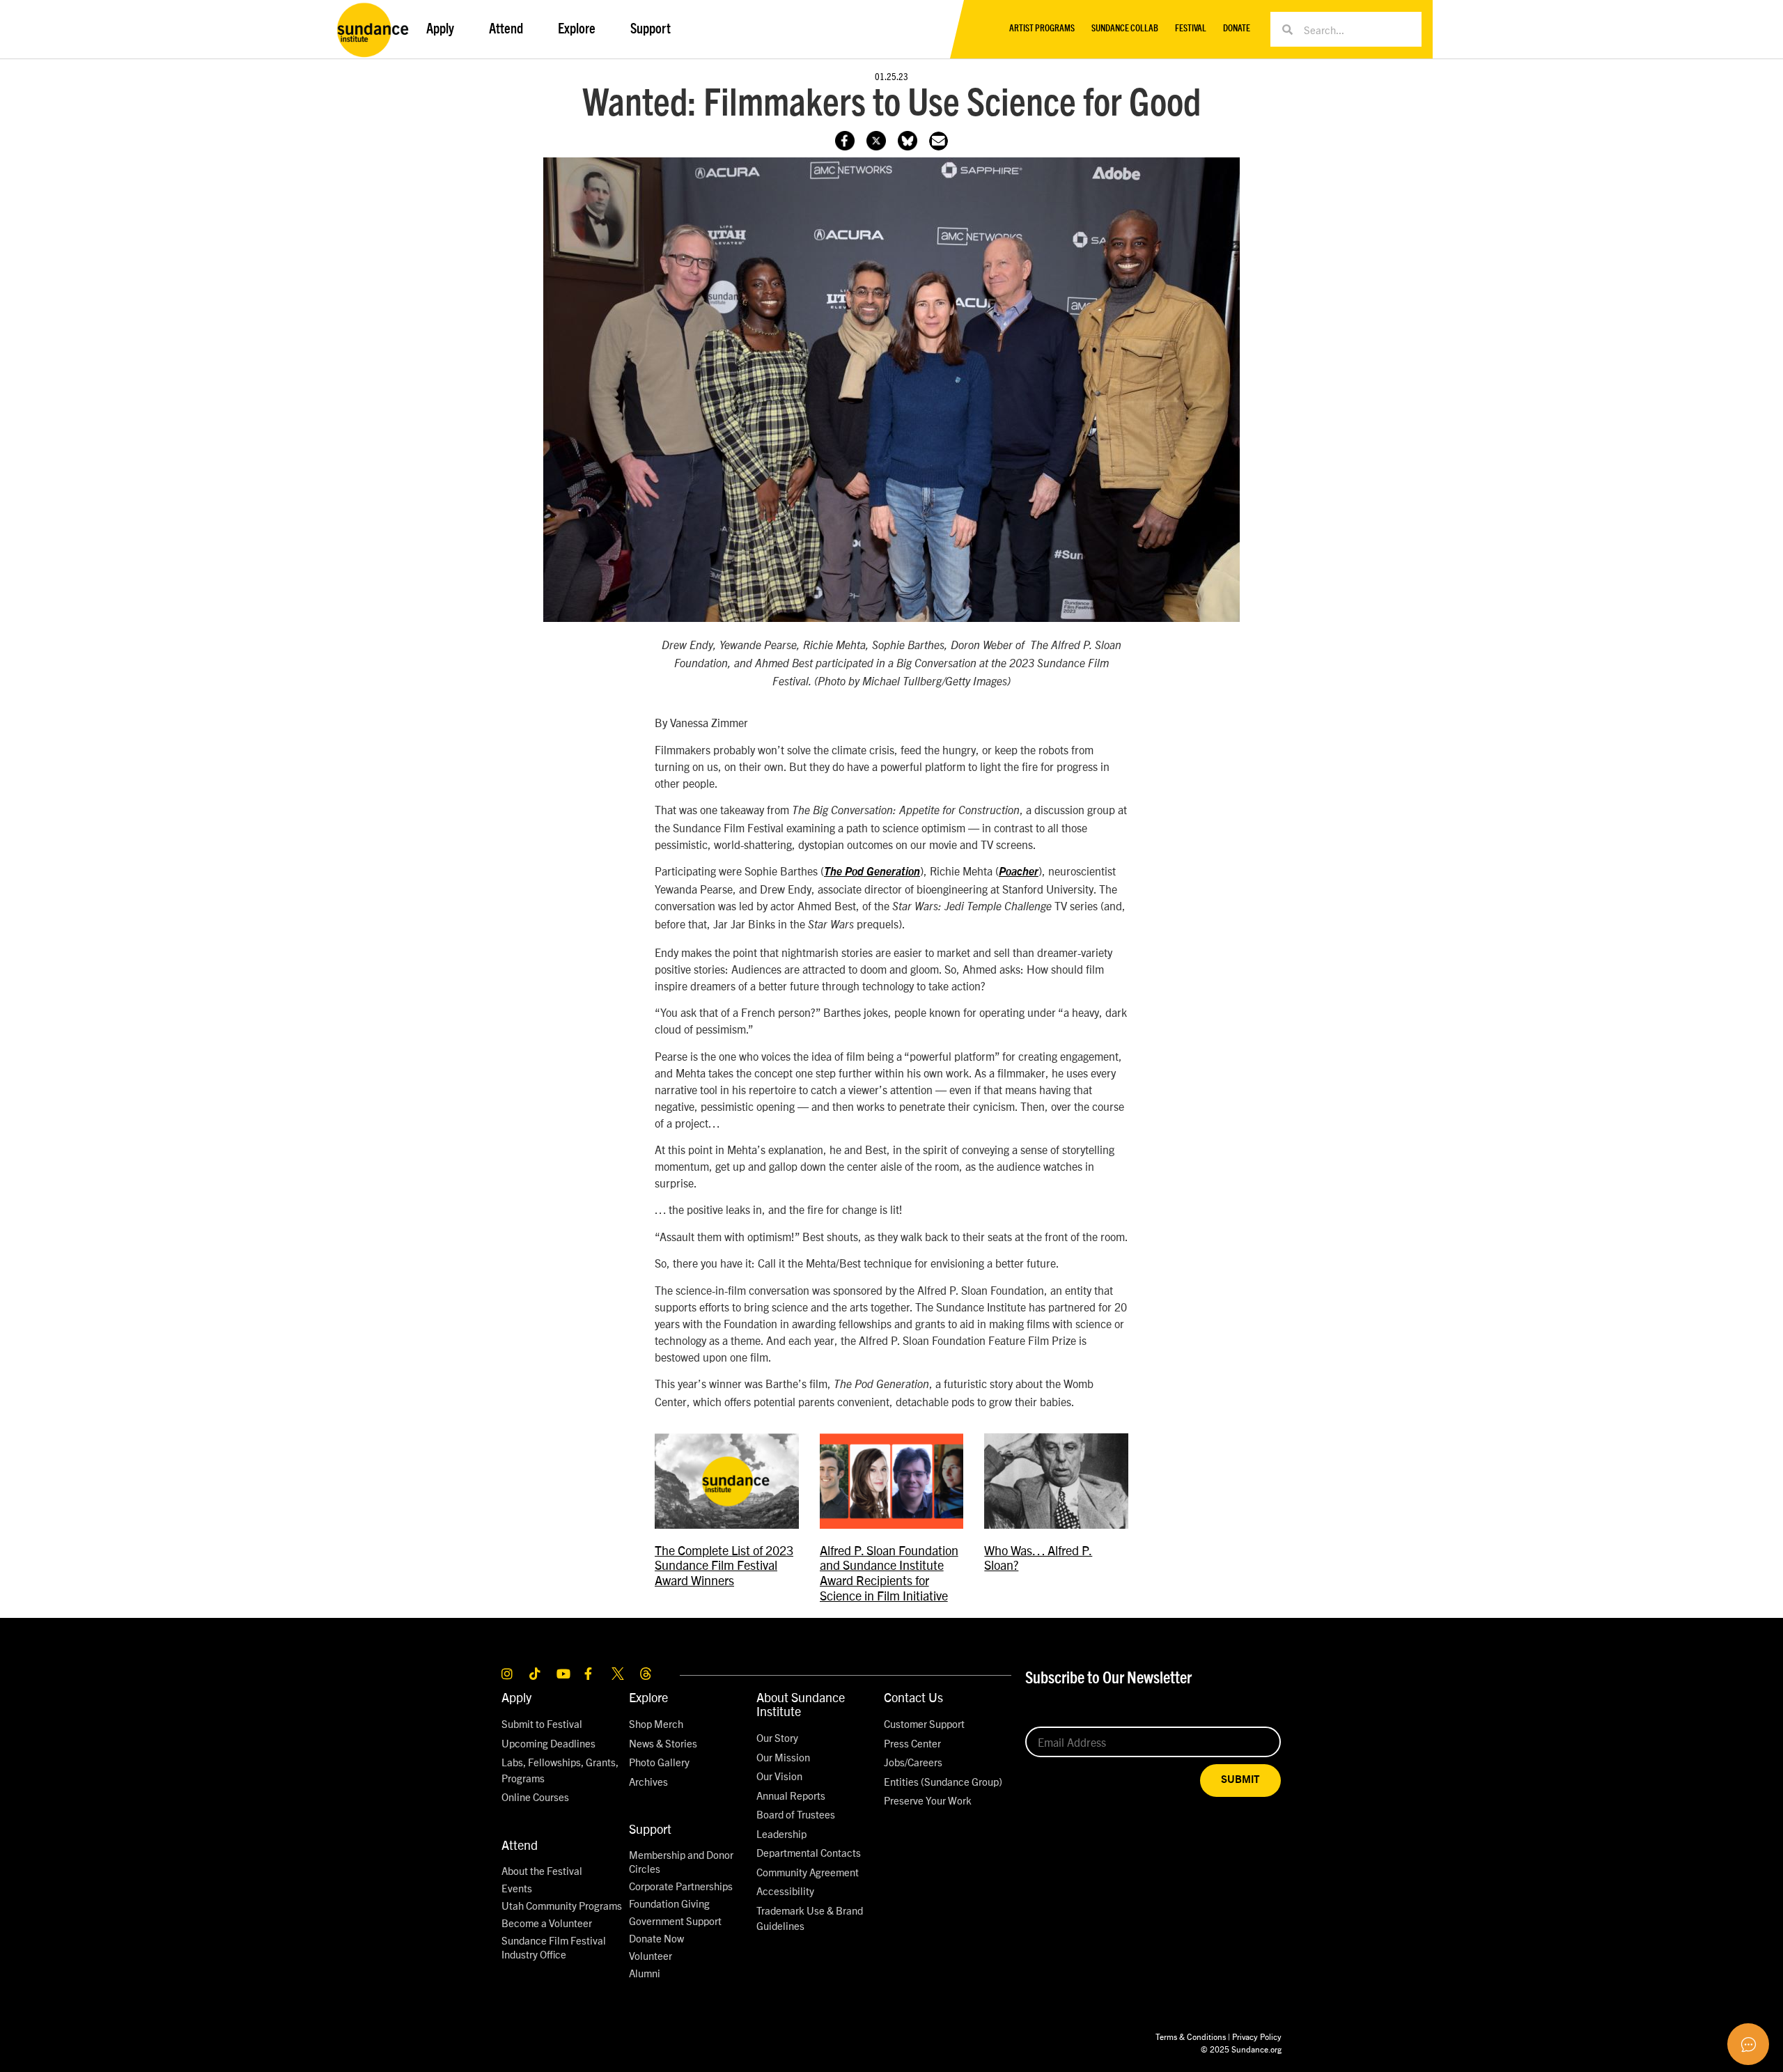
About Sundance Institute (801, 1704)
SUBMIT (1240, 1780)
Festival (1191, 29)
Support (650, 1829)
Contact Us (913, 1697)
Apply (516, 1697)
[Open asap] (1748, 2044)
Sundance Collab (1125, 29)
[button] (939, 141)
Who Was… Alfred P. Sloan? (1038, 1558)
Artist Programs (1042, 29)
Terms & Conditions (1191, 2036)
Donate (1237, 29)
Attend (520, 1845)
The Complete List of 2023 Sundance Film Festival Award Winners (724, 1565)
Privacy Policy (1257, 2036)
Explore (648, 1697)
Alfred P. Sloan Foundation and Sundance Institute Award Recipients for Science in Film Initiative (889, 1573)
